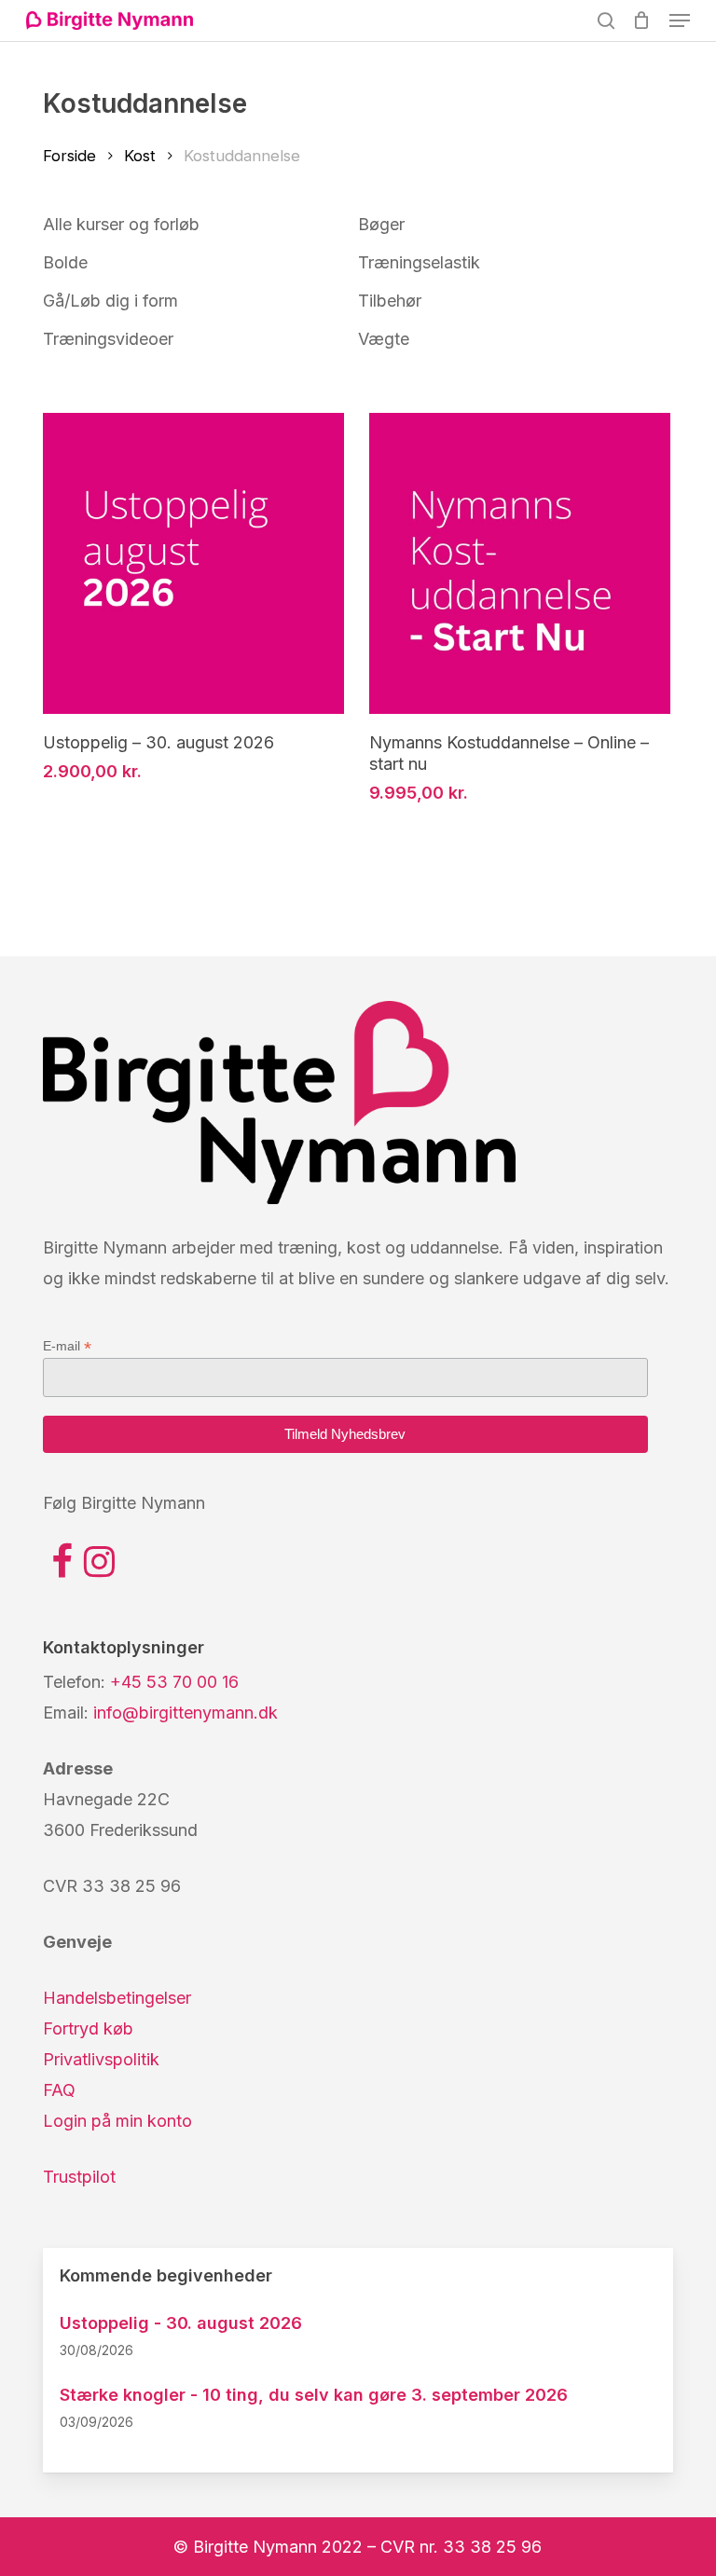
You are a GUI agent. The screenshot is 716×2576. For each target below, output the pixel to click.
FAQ (59, 2090)
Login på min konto (117, 2121)
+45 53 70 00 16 (174, 1682)
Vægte (384, 339)
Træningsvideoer (108, 339)
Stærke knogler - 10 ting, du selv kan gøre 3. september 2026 (314, 2395)
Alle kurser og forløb (121, 224)
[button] (680, 21)
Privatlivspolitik (101, 2059)
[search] (606, 21)
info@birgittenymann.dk (186, 1713)
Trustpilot (79, 2177)
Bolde (65, 262)
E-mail (67, 1346)
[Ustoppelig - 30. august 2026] (193, 563)
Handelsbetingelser (117, 1998)
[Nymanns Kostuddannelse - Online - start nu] (520, 563)
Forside (69, 156)
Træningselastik (419, 262)
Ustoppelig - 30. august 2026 (181, 2323)
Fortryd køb (88, 2028)
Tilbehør (390, 301)
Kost (140, 156)
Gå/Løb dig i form (110, 301)
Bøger (381, 224)
